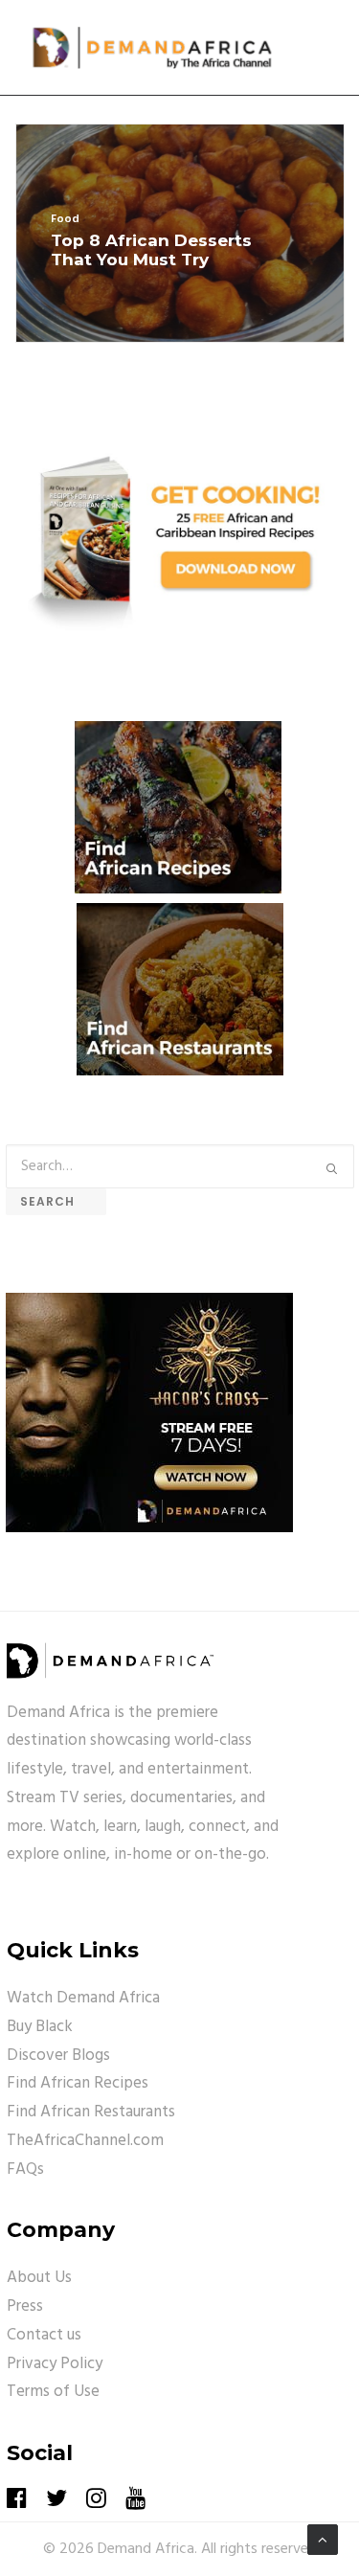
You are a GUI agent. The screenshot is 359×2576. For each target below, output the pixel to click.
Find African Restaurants (91, 2112)
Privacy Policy (55, 2364)
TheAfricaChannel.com (85, 2141)
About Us (39, 2278)
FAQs (25, 2169)
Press (25, 2306)
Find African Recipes (78, 2083)
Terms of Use (53, 2392)
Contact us (44, 2335)
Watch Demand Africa (83, 1998)
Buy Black (40, 2027)
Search (56, 1201)
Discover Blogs (58, 2056)
